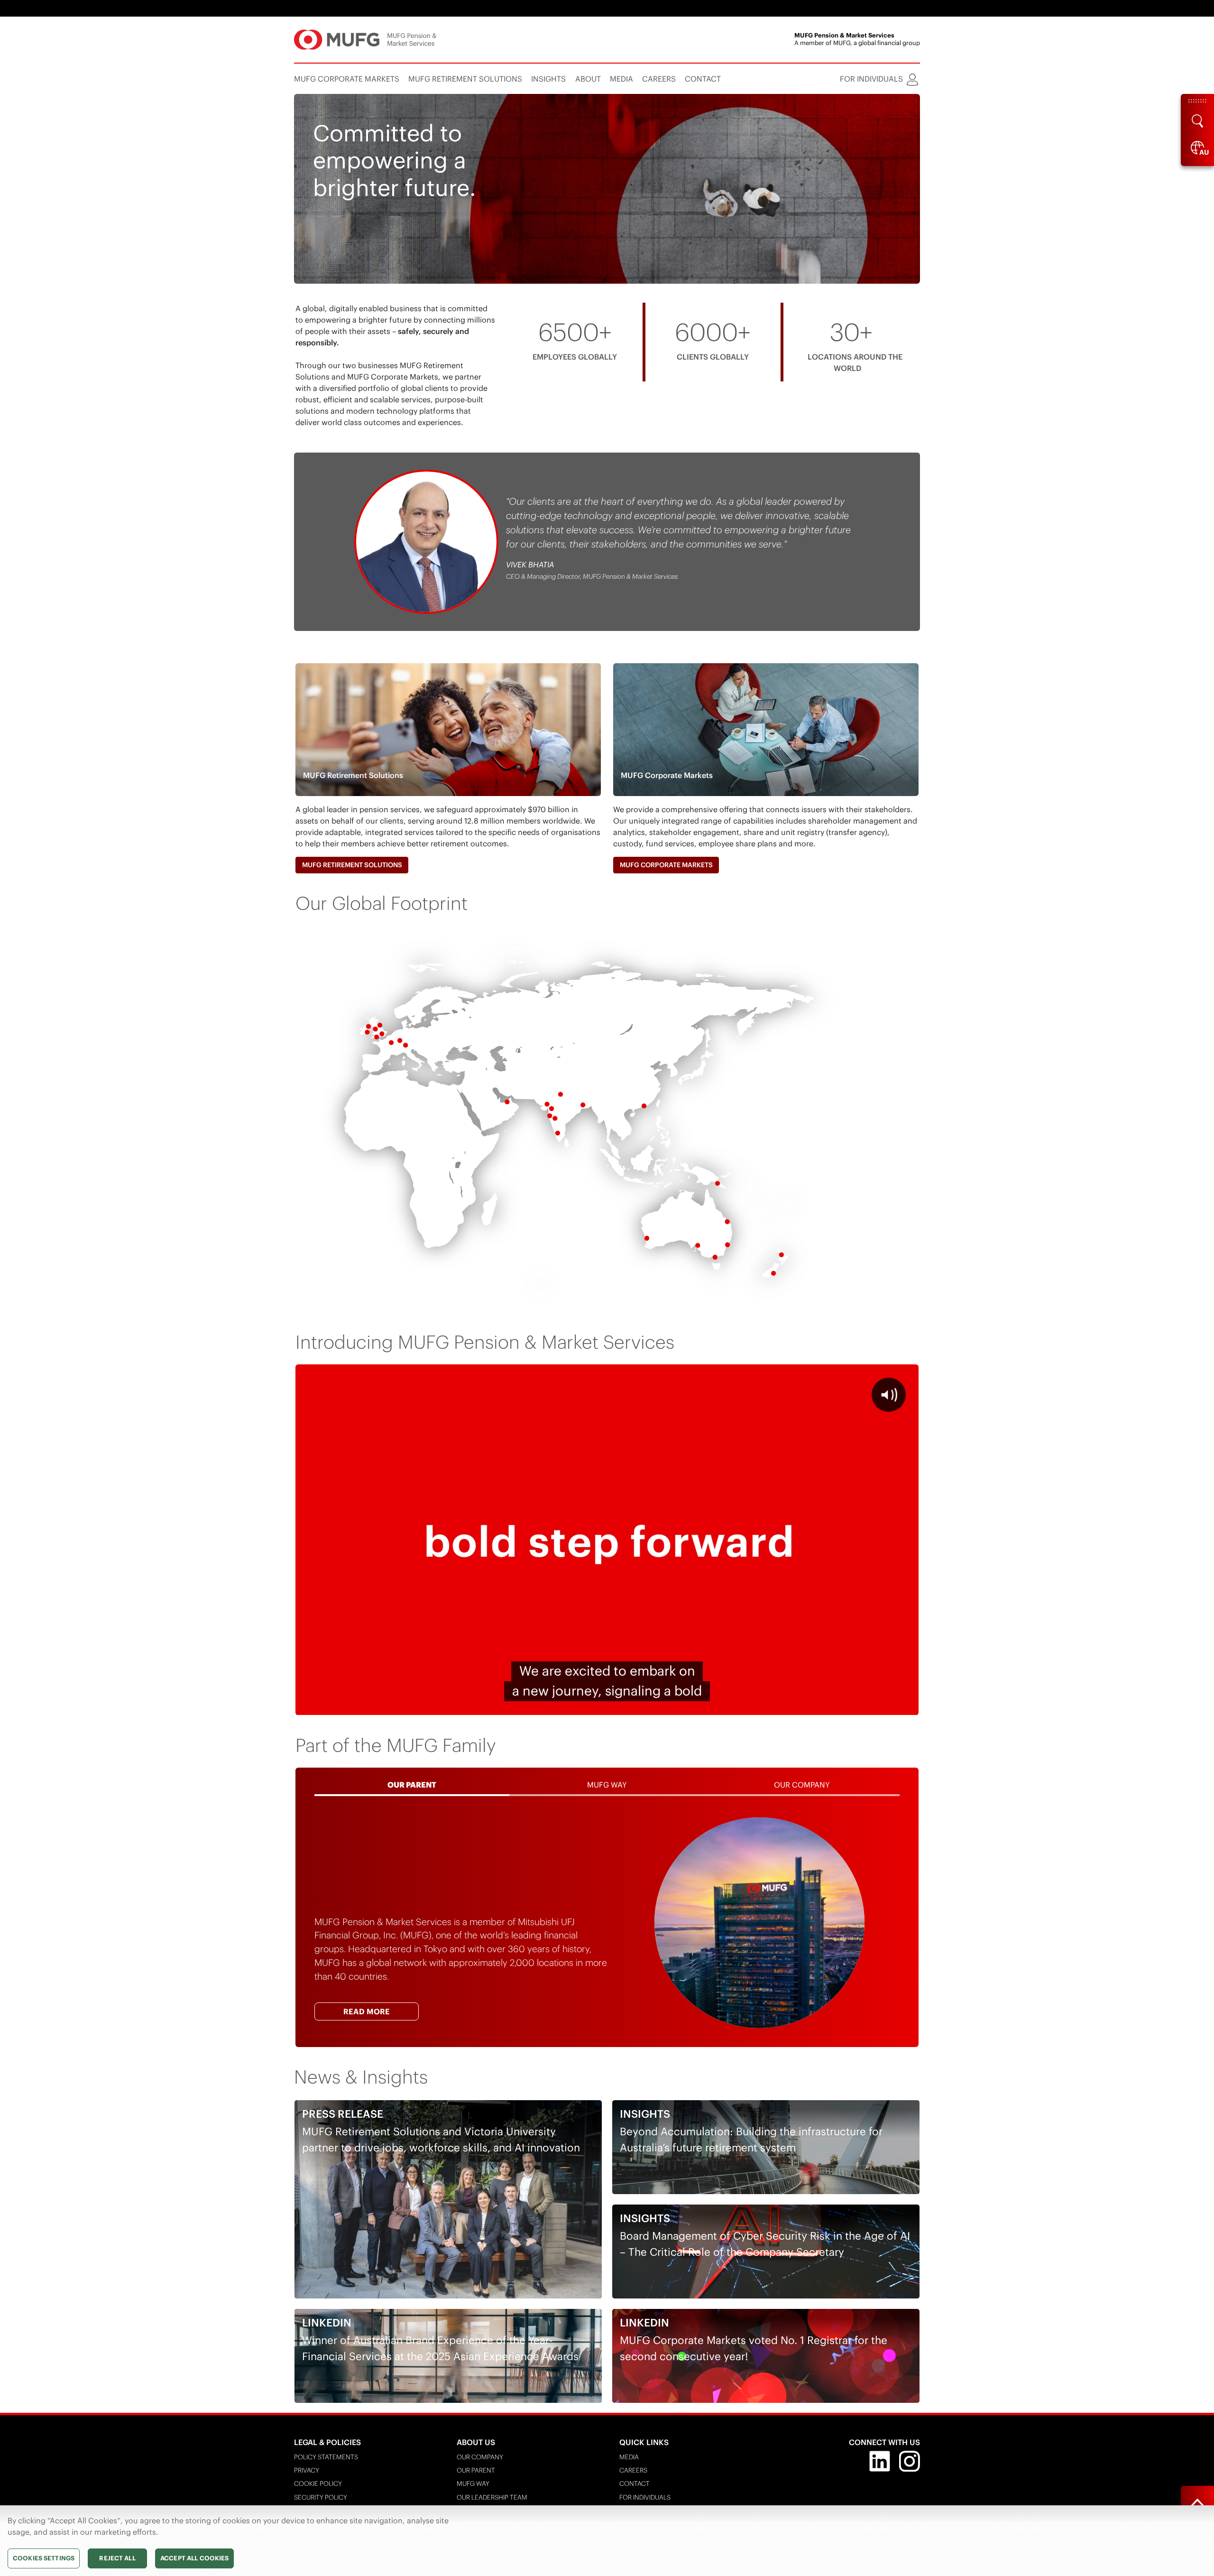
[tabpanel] (607, 1923)
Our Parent (476, 2470)
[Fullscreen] (906, 1705)
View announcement (357, 265)
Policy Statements (326, 2457)
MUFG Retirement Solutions (352, 865)
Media (629, 2457)
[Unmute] (857, 1705)
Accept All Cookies (194, 2558)
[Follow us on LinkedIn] (880, 2460)
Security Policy (321, 2497)
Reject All (117, 2558)
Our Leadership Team (492, 2497)
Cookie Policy (318, 2484)
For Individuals (645, 2497)
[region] (607, 2541)
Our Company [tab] (802, 1785)
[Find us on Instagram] (910, 2460)
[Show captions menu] (832, 1705)
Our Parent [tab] (412, 1785)
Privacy (307, 2470)
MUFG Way (473, 2484)
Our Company (480, 2457)
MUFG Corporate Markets (666, 865)
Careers (633, 2470)
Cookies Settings (44, 2558)
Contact (635, 2484)
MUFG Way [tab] (607, 1785)
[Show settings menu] (882, 1705)
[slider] (583, 1705)
